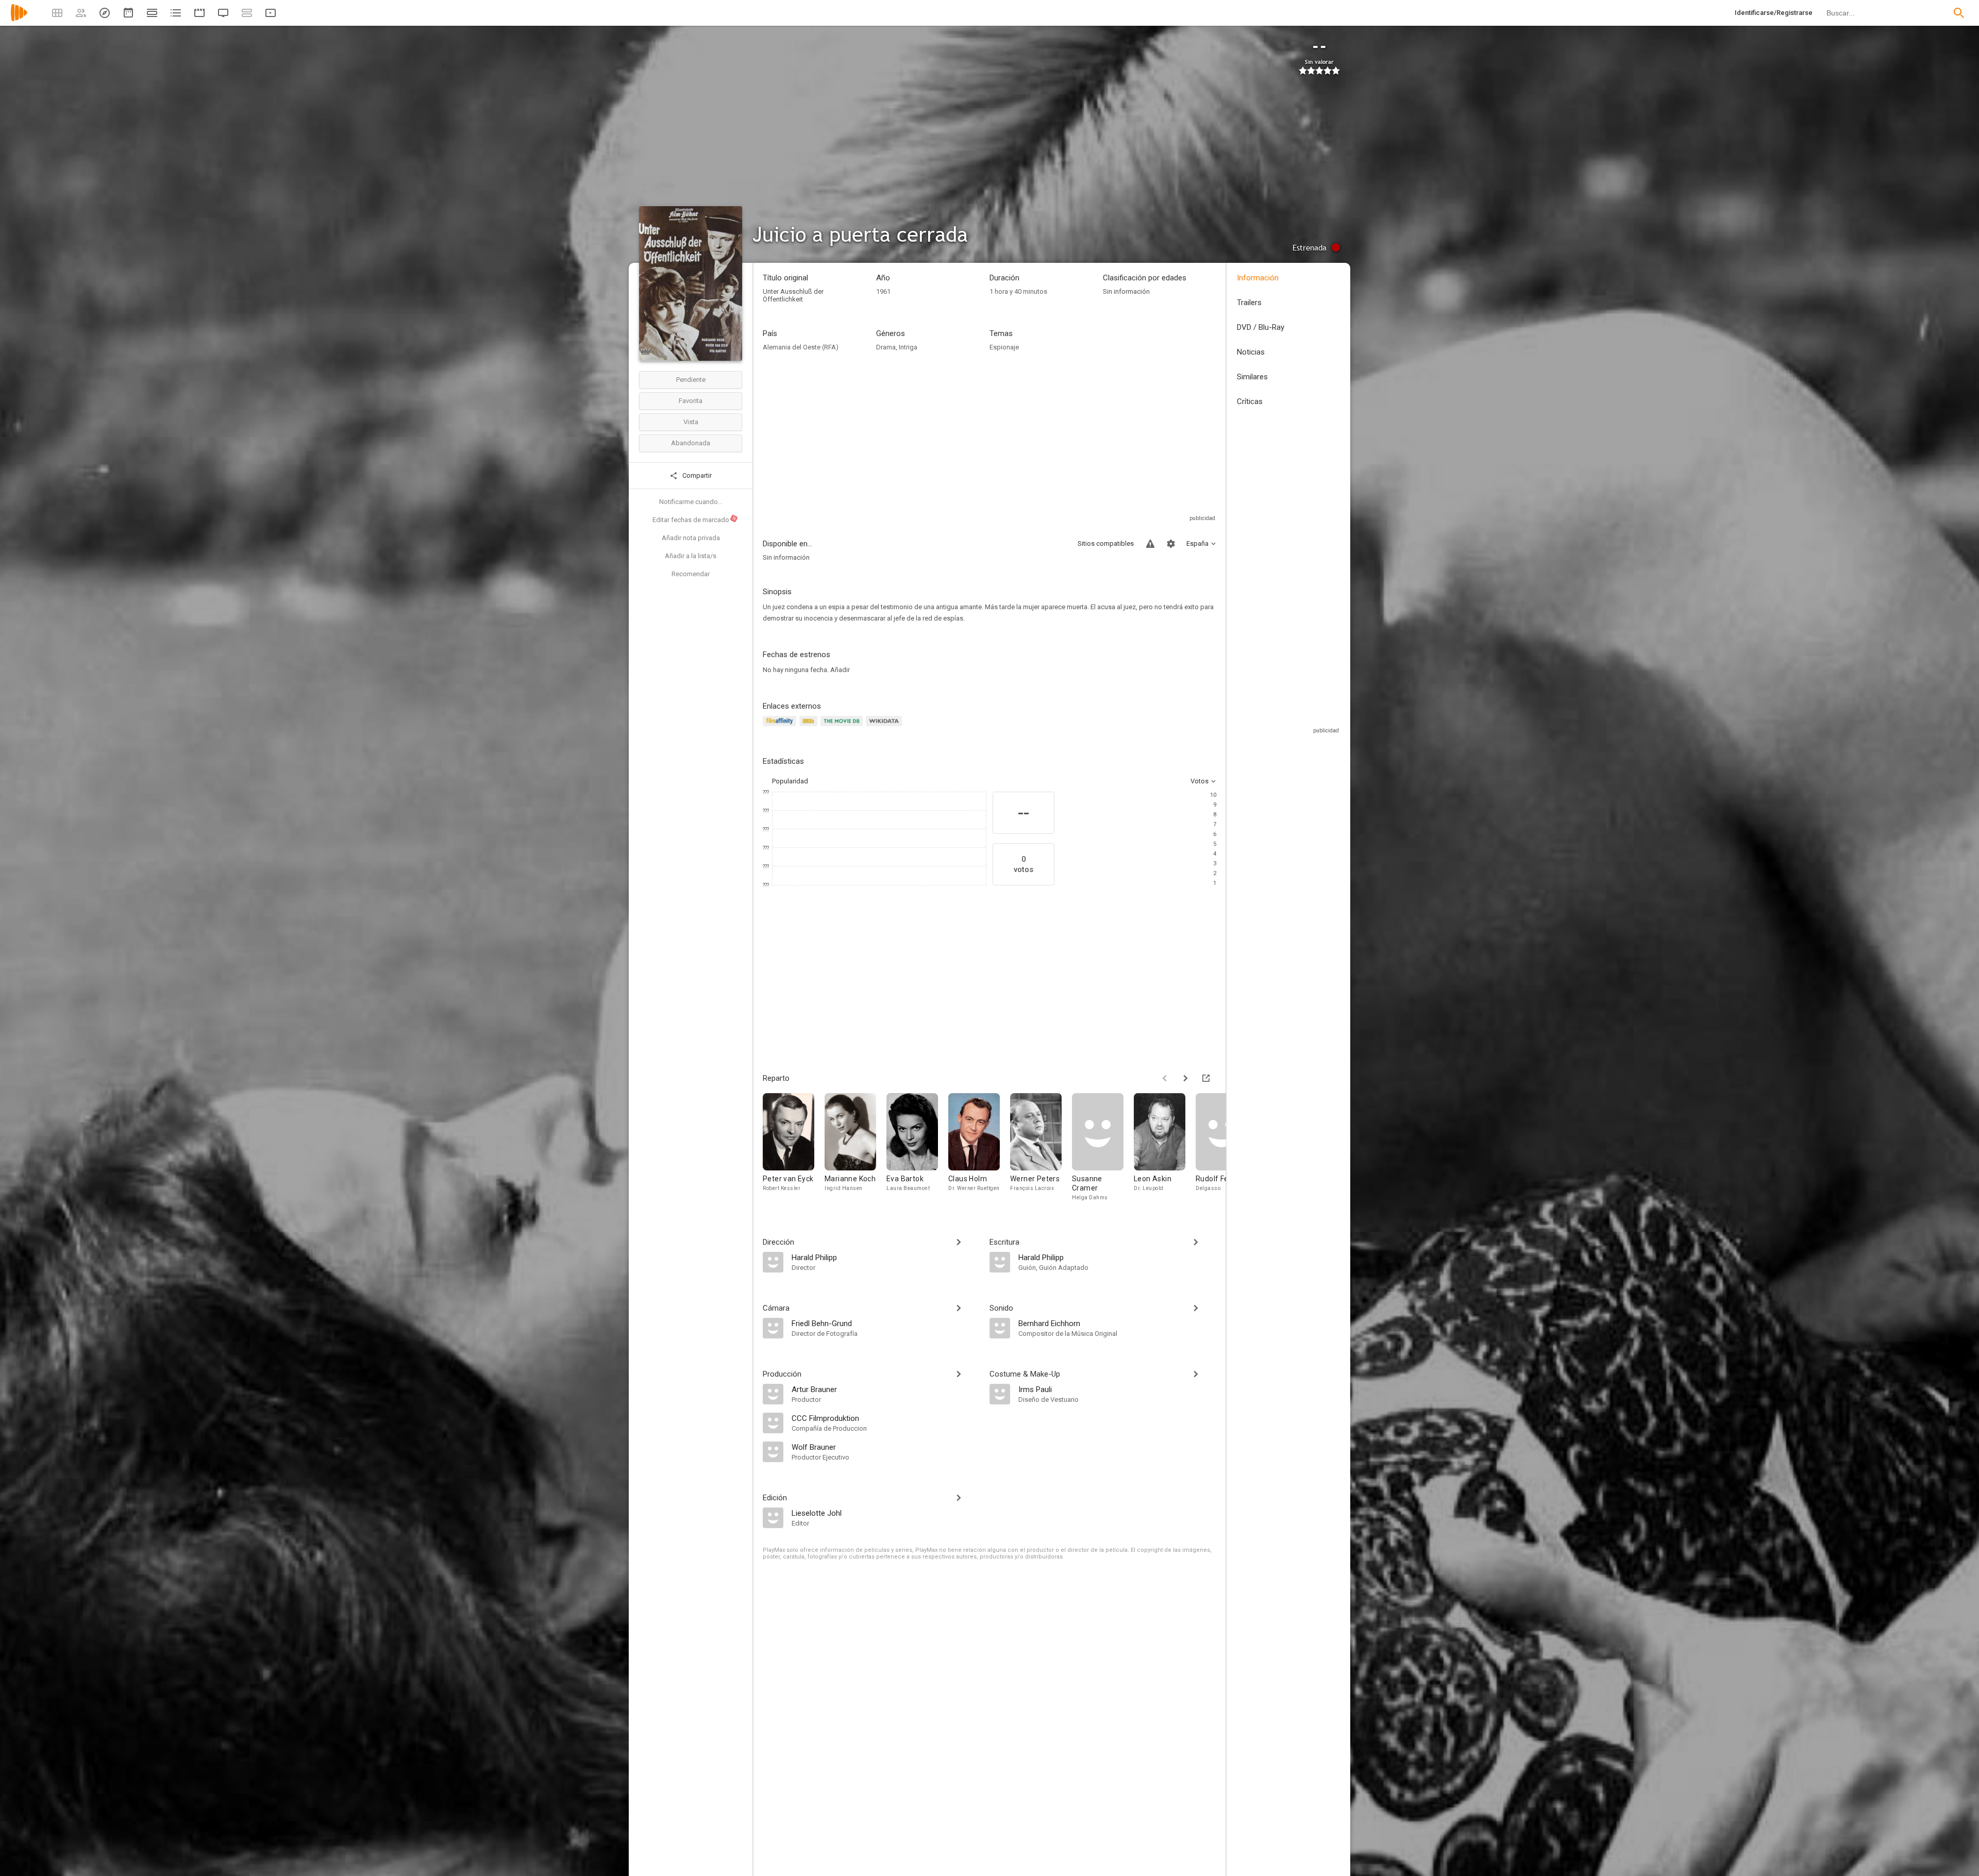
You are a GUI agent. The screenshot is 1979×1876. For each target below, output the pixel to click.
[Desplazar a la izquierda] (1165, 1078)
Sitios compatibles (1106, 543)
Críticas (1250, 401)
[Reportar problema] (1150, 544)
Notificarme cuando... (691, 502)
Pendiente (691, 380)
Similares (1252, 377)
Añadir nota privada (691, 538)
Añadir (840, 670)
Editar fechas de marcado (695, 520)
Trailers (1249, 303)
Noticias (1251, 352)
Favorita (691, 401)
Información (1258, 278)
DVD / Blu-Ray (1261, 327)
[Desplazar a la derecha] (1185, 1078)
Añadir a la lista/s (691, 556)
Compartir (696, 475)
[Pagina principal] (19, 19)
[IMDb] (810, 727)
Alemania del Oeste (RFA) (801, 347)
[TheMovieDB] (843, 727)
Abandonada (691, 443)
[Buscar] (1959, 13)
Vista (691, 422)
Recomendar (691, 574)
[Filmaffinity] (781, 727)
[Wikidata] (885, 727)
